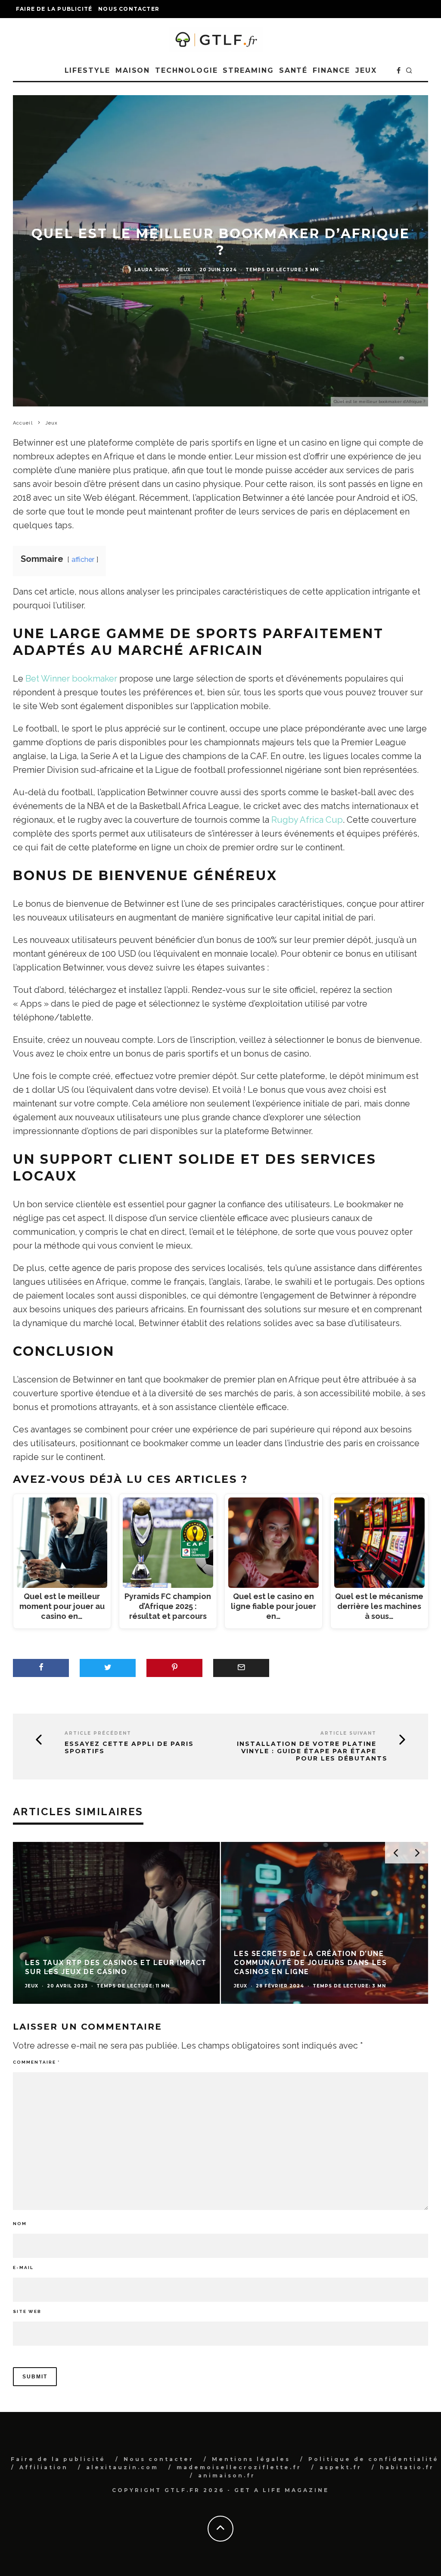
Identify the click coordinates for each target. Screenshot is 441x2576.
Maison (133, 70)
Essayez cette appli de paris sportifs (129, 1748)
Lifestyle (87, 70)
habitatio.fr (407, 2467)
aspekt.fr (341, 2467)
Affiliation (44, 2467)
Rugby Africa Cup (307, 820)
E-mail (23, 2268)
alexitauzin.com (122, 2467)
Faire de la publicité (54, 9)
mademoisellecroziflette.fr (239, 2467)
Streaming (248, 70)
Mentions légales (251, 2459)
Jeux (366, 70)
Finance (331, 70)
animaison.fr (227, 2475)
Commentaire (36, 2062)
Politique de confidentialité (374, 2459)
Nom (20, 2224)
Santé (293, 70)
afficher (83, 560)
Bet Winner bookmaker (71, 679)
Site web (27, 2311)
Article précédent (98, 1733)
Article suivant (348, 1733)
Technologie (186, 70)
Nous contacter (129, 9)
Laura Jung (152, 270)
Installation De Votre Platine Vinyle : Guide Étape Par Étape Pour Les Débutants (312, 1751)
